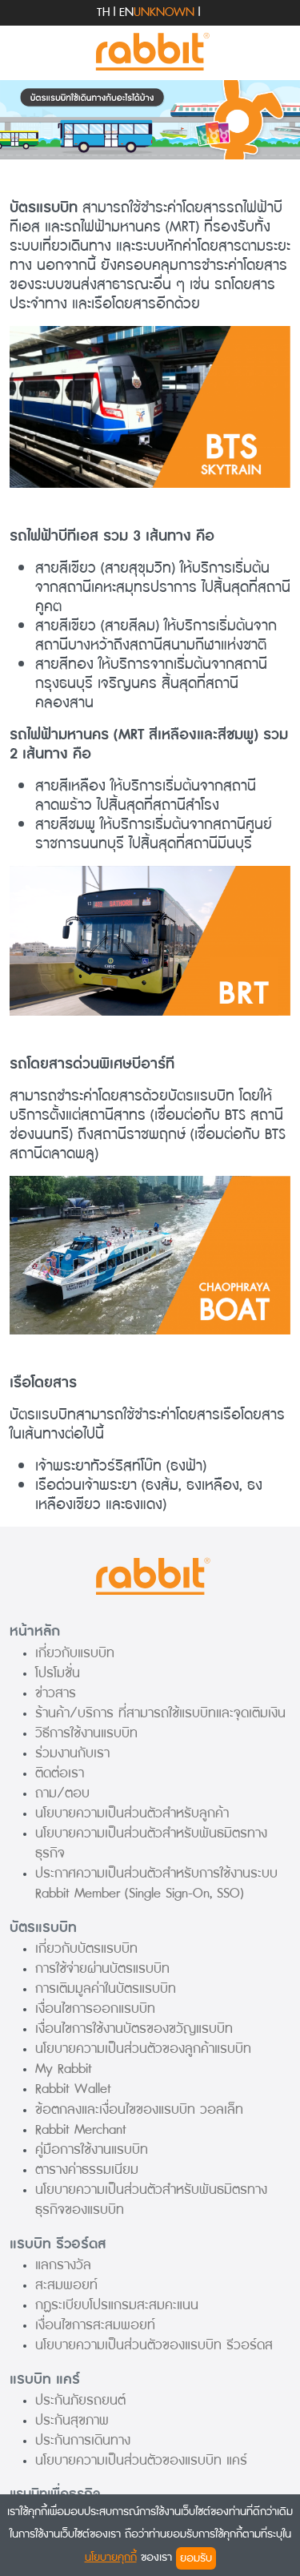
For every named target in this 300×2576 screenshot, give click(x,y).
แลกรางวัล (63, 2265)
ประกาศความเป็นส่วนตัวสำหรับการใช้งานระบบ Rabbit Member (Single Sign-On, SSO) (156, 1883)
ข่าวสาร (56, 1693)
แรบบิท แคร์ (45, 2379)
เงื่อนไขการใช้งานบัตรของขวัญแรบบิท (134, 2029)
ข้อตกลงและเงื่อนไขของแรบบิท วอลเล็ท (139, 2109)
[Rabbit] (150, 52)
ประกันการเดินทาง (83, 2440)
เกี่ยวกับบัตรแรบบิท (86, 1948)
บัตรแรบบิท (43, 1928)
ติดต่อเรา (60, 1773)
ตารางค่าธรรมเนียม (87, 2169)
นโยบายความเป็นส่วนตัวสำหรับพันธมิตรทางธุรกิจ (151, 1843)
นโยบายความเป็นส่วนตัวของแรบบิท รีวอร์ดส (154, 2345)
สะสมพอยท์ (66, 2285)
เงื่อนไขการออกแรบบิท (95, 2008)
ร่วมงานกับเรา (72, 1753)
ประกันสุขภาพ (72, 2420)
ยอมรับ (196, 2558)
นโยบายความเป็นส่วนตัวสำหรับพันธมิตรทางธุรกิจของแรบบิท (151, 2200)
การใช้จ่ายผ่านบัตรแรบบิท (102, 1968)
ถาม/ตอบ (62, 1793)
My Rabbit (64, 2069)
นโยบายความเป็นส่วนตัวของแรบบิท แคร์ (141, 2460)
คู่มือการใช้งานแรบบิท (92, 2149)
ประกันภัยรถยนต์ (80, 2400)
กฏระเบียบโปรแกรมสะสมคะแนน (117, 2305)
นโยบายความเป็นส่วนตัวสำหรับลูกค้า (132, 1813)
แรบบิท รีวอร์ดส (58, 2244)
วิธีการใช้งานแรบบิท (86, 1733)
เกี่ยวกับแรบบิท (75, 1653)
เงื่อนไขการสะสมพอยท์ (95, 2325)
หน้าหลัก (35, 1631)
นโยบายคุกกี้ (111, 2557)
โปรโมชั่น (58, 1673)
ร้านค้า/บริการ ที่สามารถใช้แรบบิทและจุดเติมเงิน (160, 1713)
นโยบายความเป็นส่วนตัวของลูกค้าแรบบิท (143, 2049)
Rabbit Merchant (81, 2129)
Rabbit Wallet (73, 2089)
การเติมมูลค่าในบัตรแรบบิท (106, 1988)
